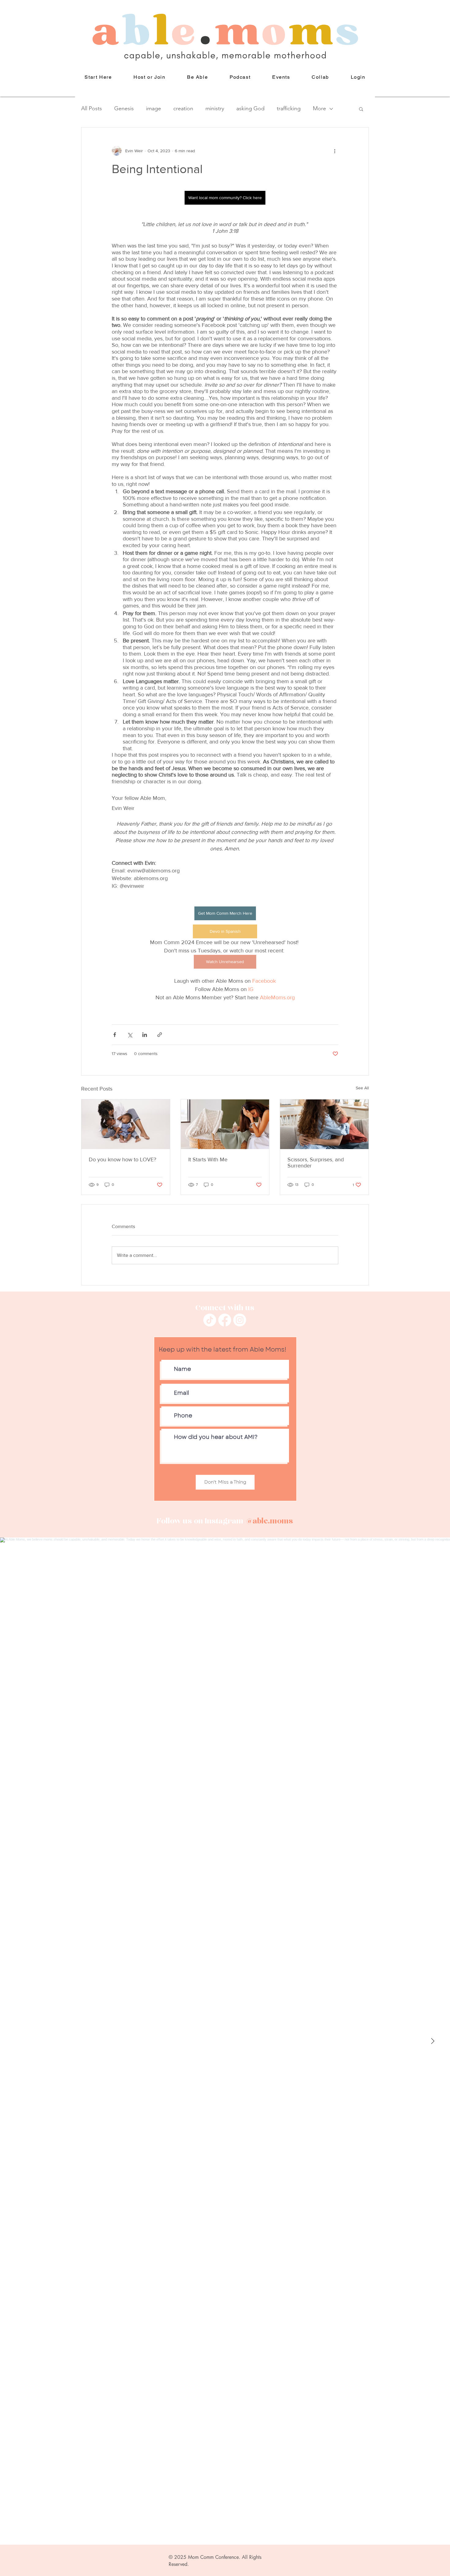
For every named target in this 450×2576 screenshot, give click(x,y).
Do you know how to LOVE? (122, 1159)
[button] (198, 77)
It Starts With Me (208, 1159)
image (154, 108)
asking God (250, 108)
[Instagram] (240, 1320)
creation (183, 108)
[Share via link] (160, 1035)
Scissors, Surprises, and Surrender (316, 1163)
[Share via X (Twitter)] (130, 1035)
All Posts (92, 108)
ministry (215, 108)
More (319, 108)
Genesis (124, 108)
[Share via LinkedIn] (145, 1035)
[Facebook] (225, 1320)
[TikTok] (210, 1320)
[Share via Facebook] (115, 1035)
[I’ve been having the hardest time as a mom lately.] (225, 1124)
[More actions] (335, 151)
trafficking (289, 108)
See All (362, 1088)
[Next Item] (433, 2041)
